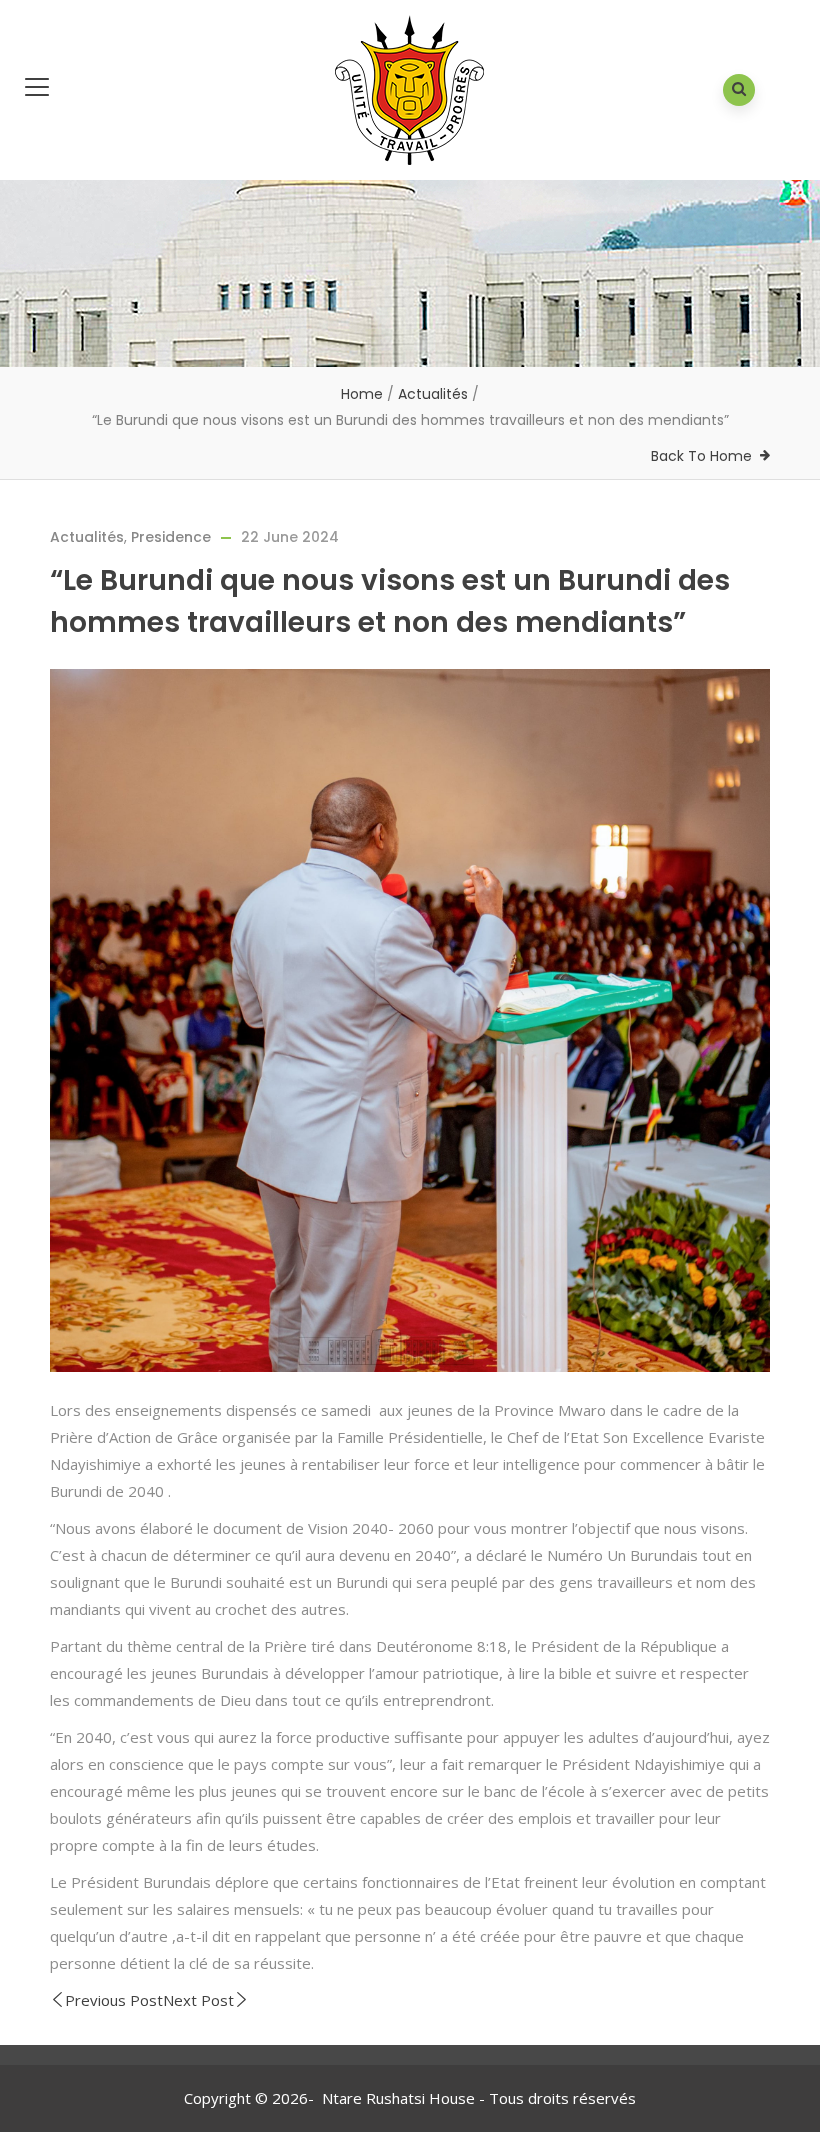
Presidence (171, 537)
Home (362, 394)
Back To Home (701, 456)
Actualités (433, 394)
